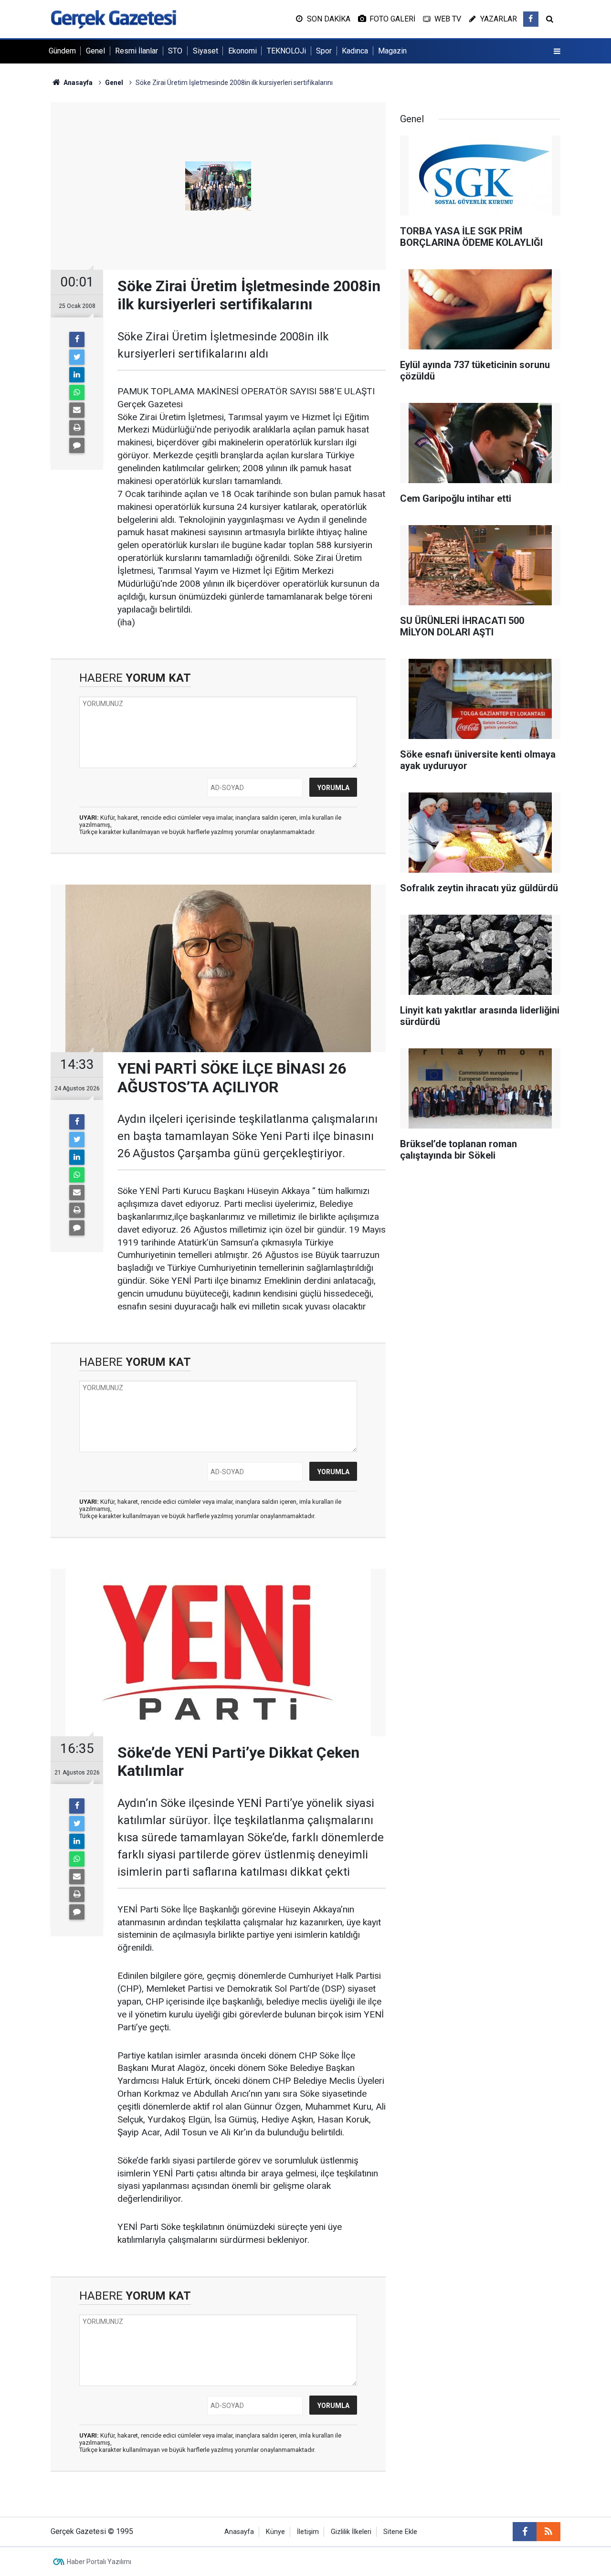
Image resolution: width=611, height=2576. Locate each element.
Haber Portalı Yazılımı (99, 2562)
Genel (95, 51)
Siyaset (205, 51)
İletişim (308, 2532)
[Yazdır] (77, 428)
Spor (324, 51)
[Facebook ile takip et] (531, 19)
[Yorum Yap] (77, 445)
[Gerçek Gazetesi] (113, 18)
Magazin (392, 51)
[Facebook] (77, 339)
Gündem (62, 51)
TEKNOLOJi (286, 51)
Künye (275, 2532)
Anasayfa (239, 2532)
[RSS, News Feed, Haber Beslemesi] (548, 2532)
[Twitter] (77, 357)
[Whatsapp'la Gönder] (77, 392)
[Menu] (557, 52)
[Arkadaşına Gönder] (77, 410)
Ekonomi (242, 51)
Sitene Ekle (400, 2532)
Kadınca (355, 51)
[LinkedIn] (77, 375)
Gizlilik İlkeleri (351, 2532)
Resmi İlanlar (137, 51)
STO (175, 51)
